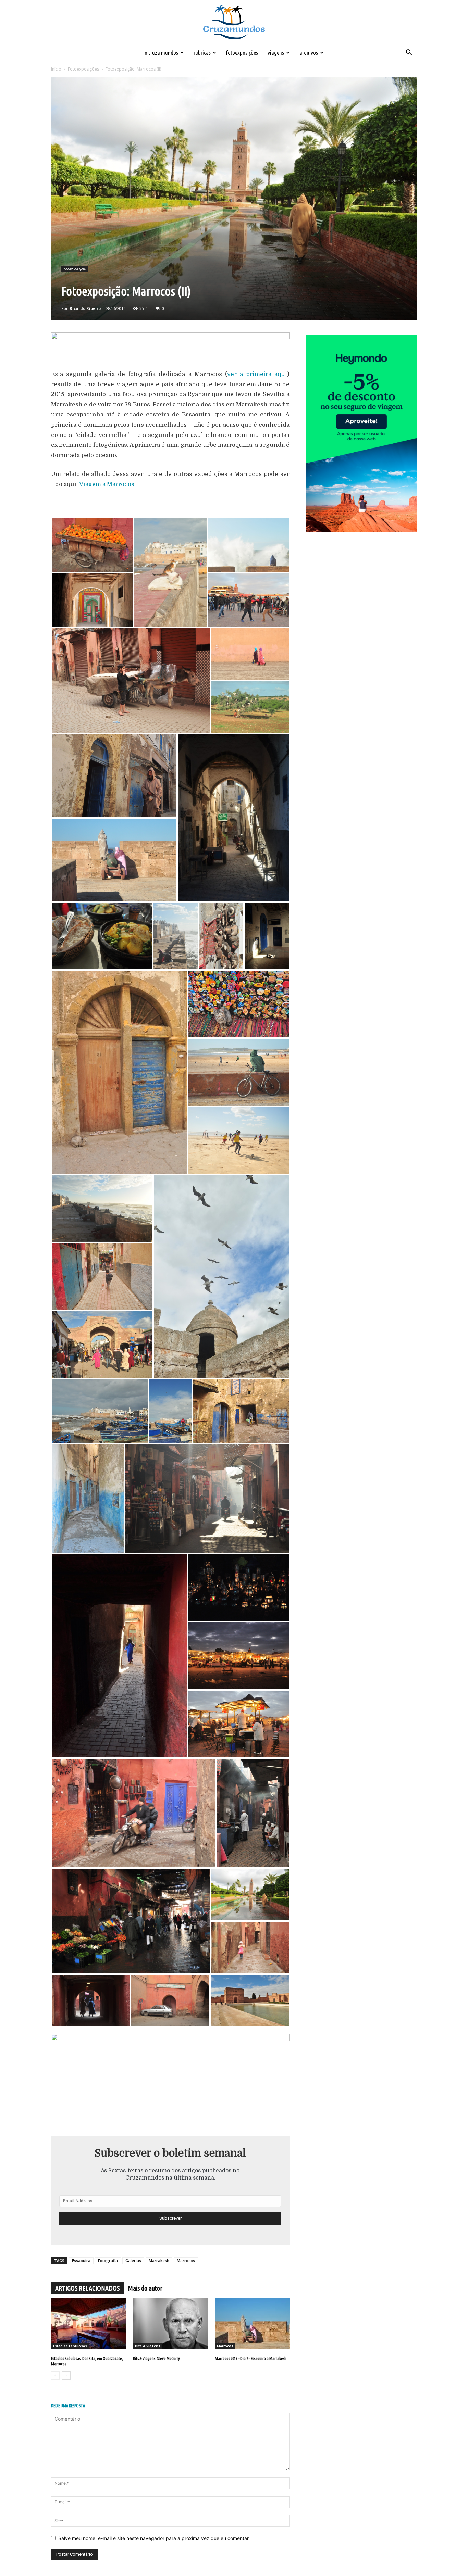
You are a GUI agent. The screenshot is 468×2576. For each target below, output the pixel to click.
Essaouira (81, 2261)
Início (56, 69)
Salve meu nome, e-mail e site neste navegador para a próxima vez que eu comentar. (154, 2538)
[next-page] (66, 2376)
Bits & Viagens (148, 2346)
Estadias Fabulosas (70, 2346)
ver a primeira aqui (257, 374)
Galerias (133, 2261)
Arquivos (309, 53)
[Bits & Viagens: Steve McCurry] (170, 2323)
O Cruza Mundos (161, 53)
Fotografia (108, 2261)
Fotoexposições (242, 53)
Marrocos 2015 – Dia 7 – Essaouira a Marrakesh (251, 2358)
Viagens (276, 53)
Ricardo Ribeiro (85, 308)
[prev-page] (55, 2376)
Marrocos (186, 2261)
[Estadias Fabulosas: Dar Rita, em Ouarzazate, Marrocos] (88, 2323)
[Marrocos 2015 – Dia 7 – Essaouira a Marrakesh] (252, 2323)
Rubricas (202, 53)
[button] (409, 53)
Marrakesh (159, 2261)
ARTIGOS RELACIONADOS (87, 2288)
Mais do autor (145, 2288)
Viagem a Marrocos (107, 484)
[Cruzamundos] (234, 23)
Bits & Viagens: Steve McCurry (156, 2358)
